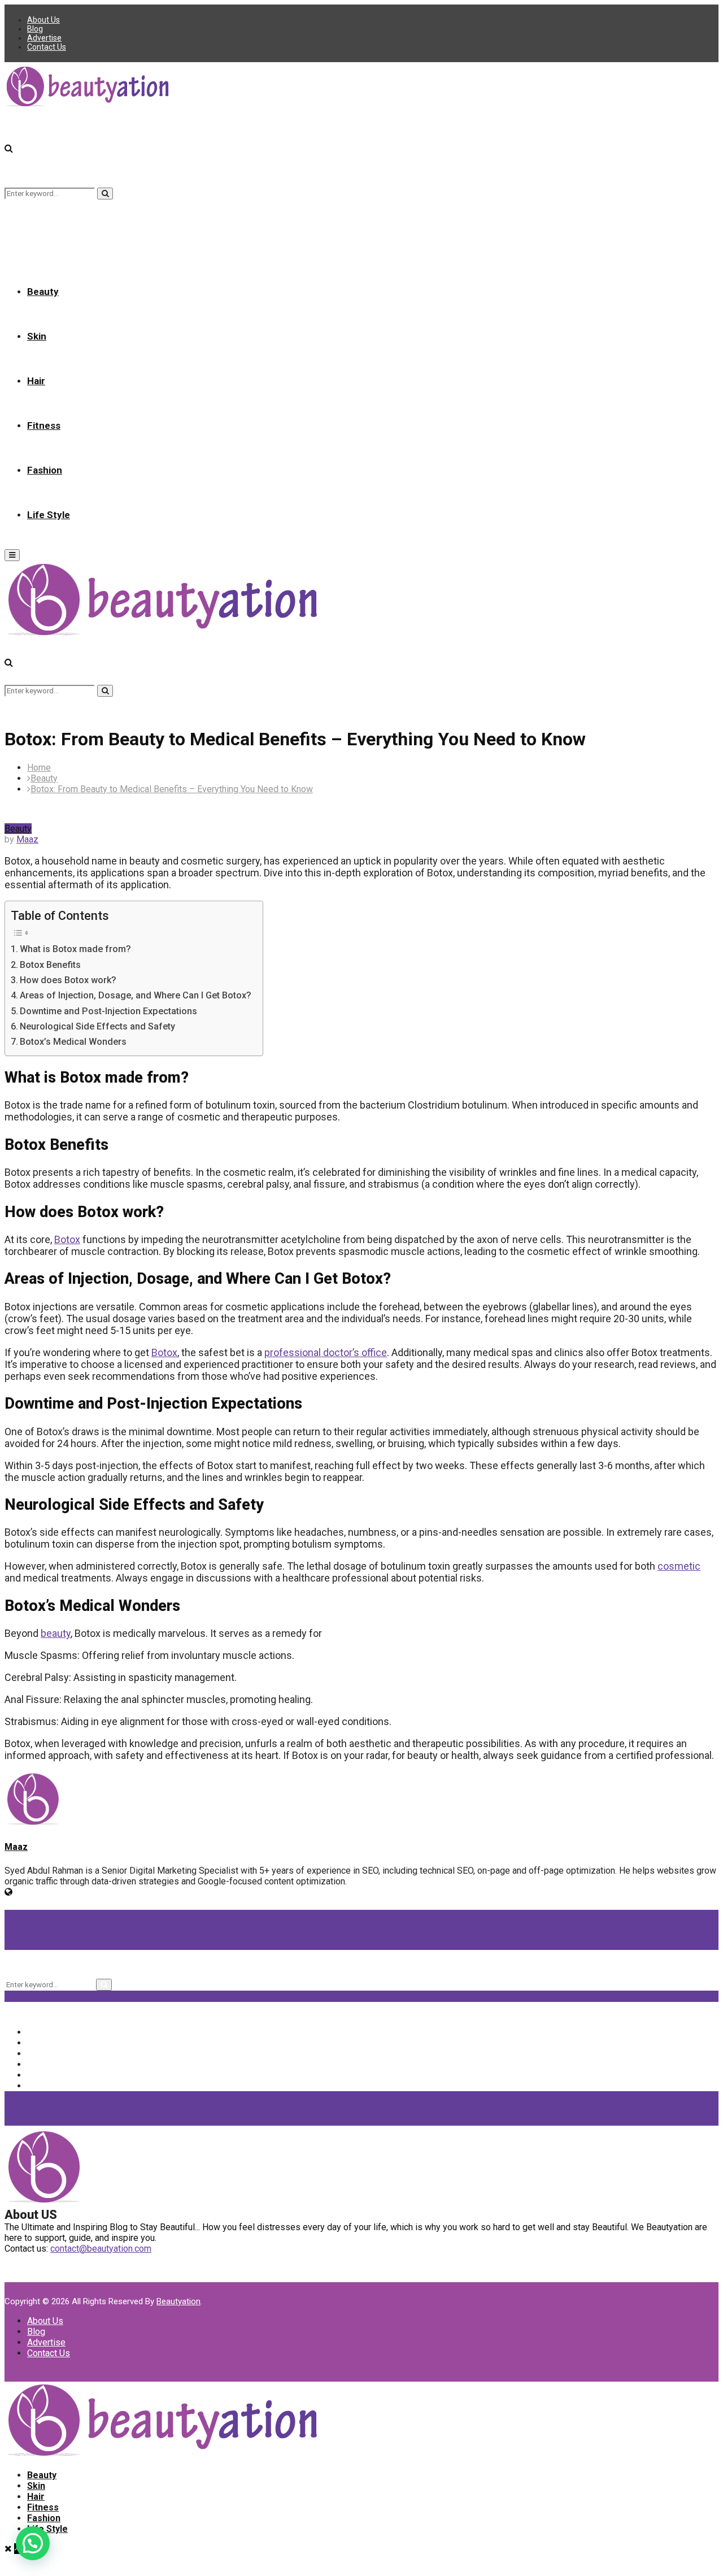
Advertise (44, 38)
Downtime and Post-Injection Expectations (108, 1011)
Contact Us (47, 47)
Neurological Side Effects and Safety (97, 1026)
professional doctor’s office (326, 1352)
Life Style (49, 515)
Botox (67, 1239)
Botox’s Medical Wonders (73, 1042)
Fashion (45, 470)
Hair (36, 381)
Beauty (43, 292)
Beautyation (178, 2301)
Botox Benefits (50, 965)
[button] (33, 2543)
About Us (43, 20)
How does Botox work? (68, 980)
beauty (56, 1633)
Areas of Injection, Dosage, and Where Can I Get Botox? (136, 995)
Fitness (44, 425)
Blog (35, 29)
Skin (37, 336)
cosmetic (679, 1566)
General (51, 2075)
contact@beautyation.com (101, 2249)
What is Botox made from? (75, 949)
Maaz (27, 839)
